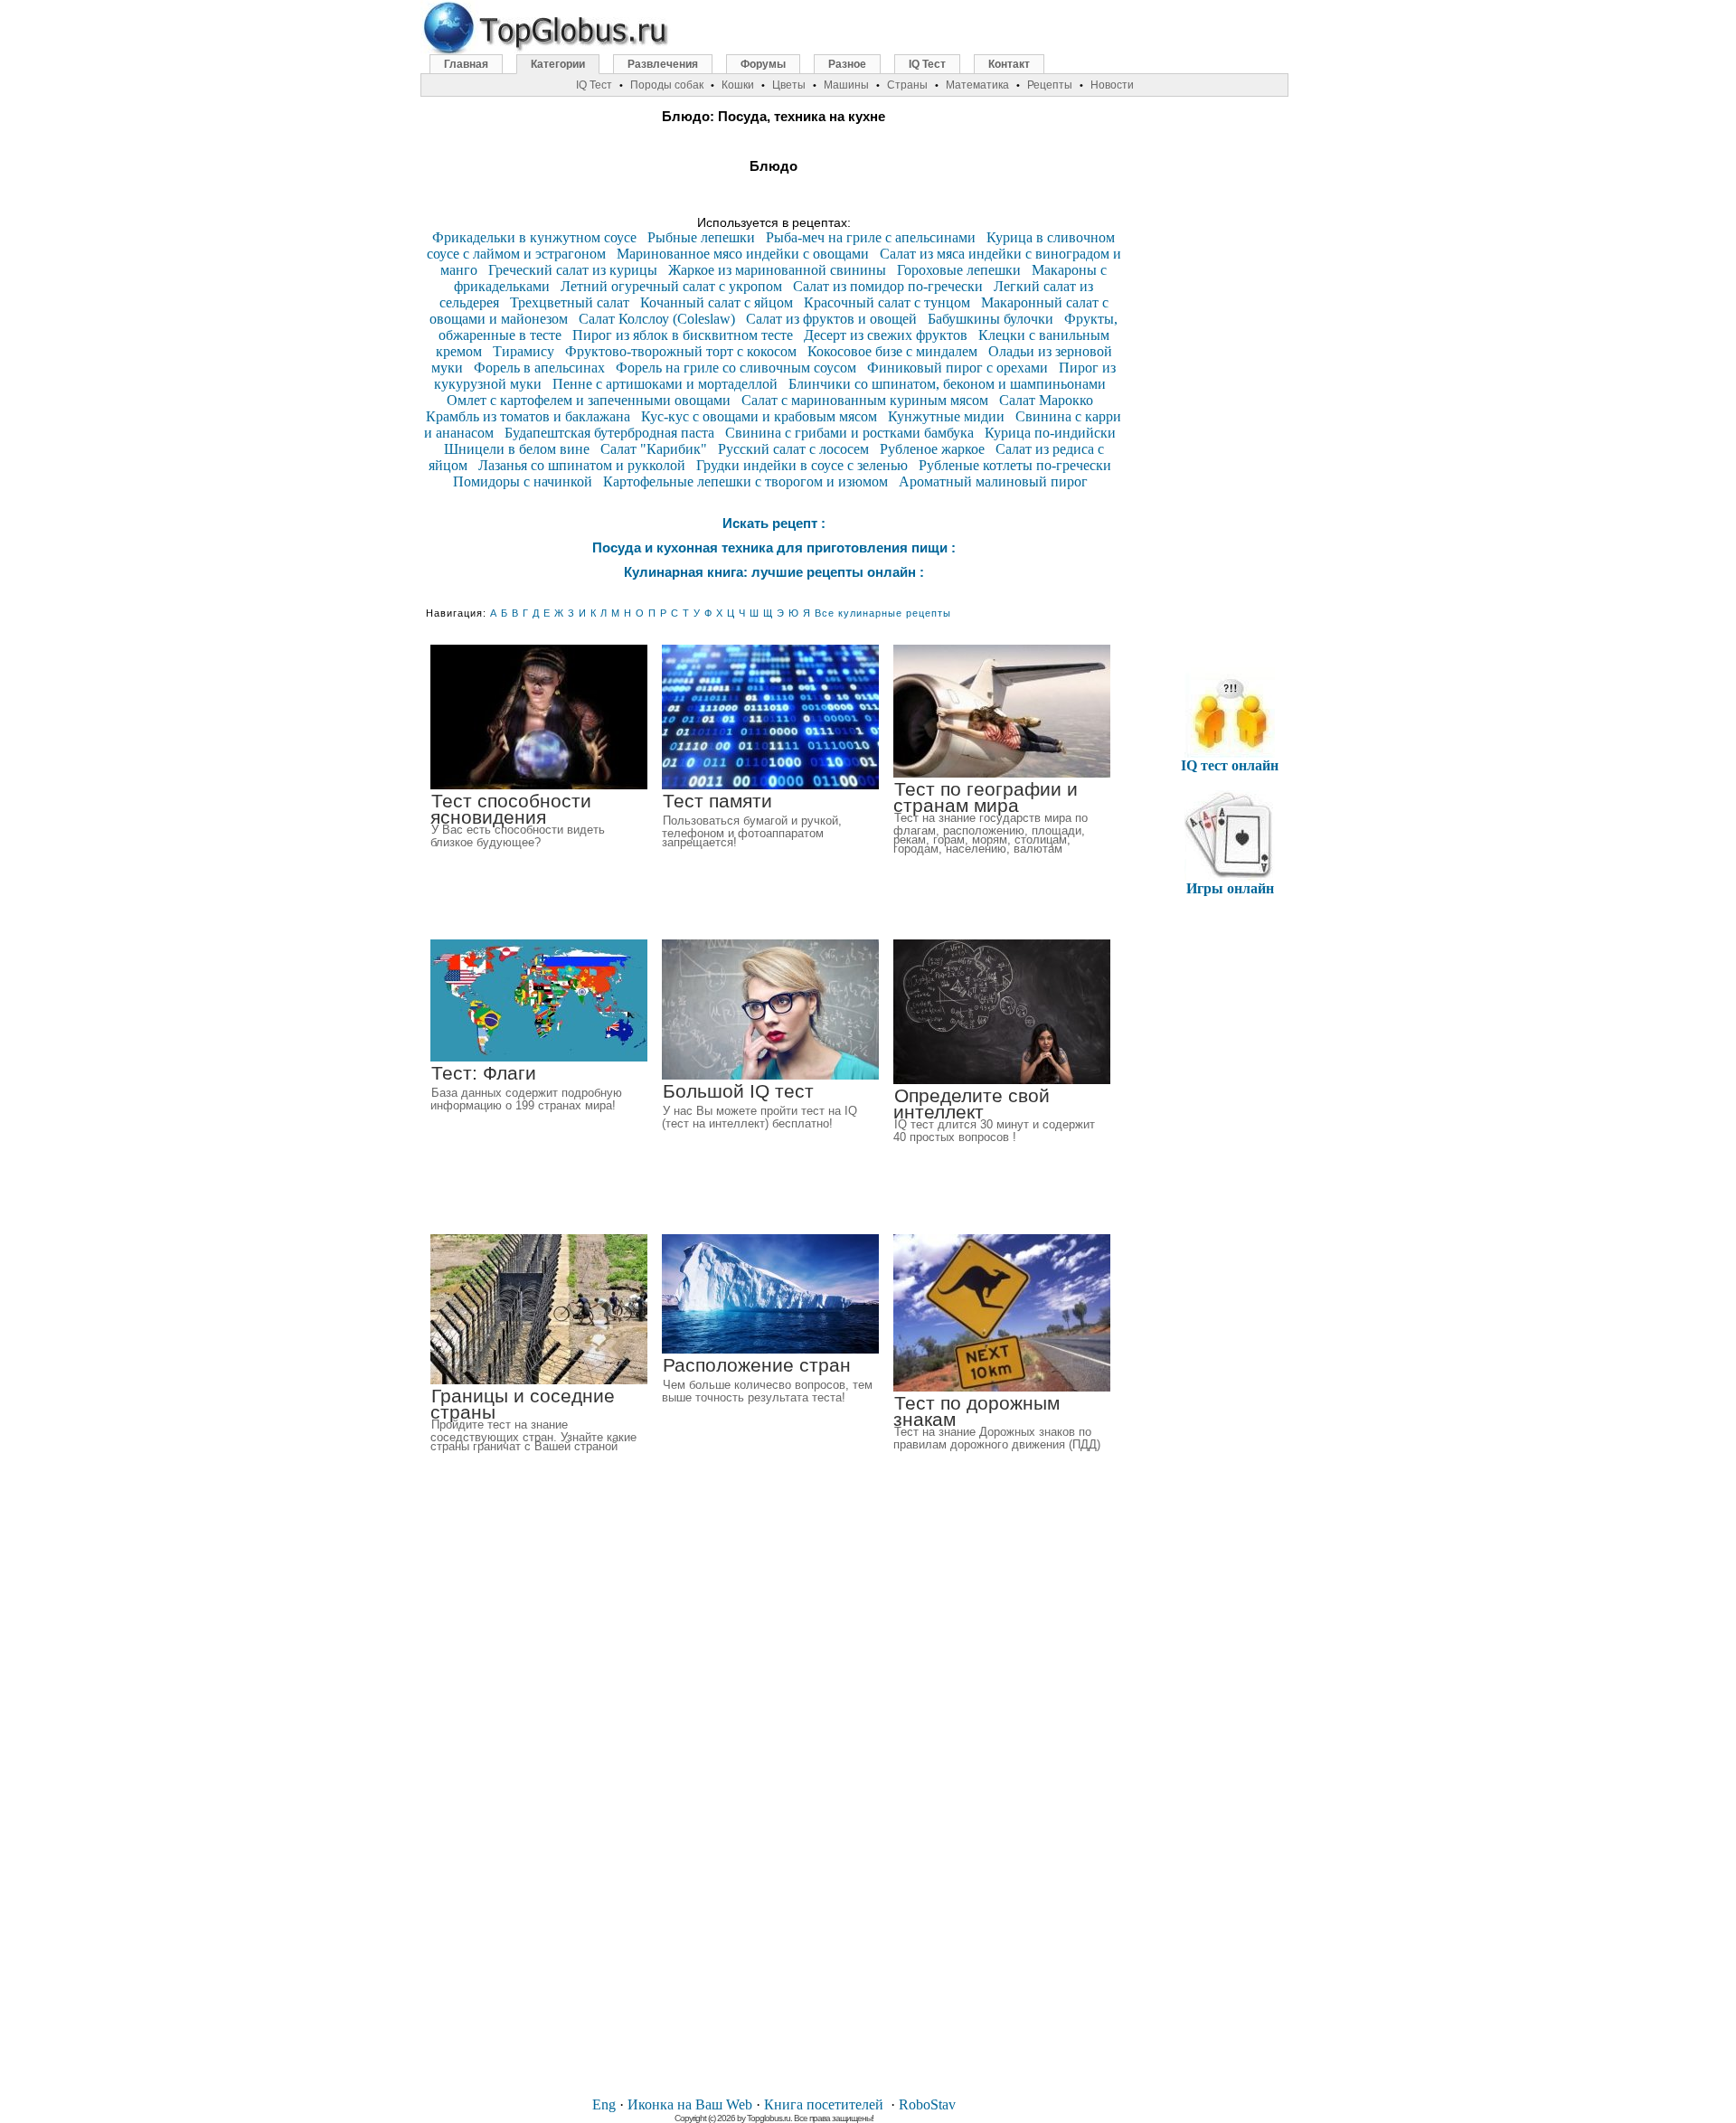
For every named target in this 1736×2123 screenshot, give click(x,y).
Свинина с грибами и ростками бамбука (849, 433)
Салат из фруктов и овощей (831, 319)
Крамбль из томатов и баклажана (528, 416)
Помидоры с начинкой (523, 481)
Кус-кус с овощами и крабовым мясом (759, 416)
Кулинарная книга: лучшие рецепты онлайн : (774, 572)
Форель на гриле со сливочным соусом (736, 368)
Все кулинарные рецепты (883, 613)
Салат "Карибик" (654, 449)
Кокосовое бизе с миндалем (892, 351)
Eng (604, 2104)
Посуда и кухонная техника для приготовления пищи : (774, 547)
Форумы (763, 64)
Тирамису (524, 351)
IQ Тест (927, 64)
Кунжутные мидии (946, 416)
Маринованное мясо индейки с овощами (743, 254)
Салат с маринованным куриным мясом (865, 400)
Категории (558, 64)
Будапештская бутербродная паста (609, 433)
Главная (466, 64)
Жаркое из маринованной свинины (777, 270)
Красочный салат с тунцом (887, 302)
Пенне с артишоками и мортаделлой (665, 384)
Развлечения (663, 64)
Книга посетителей (824, 2104)
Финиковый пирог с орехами (958, 368)
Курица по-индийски (1050, 433)
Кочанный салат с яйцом (717, 302)
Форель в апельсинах (539, 368)
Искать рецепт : (774, 523)
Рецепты (1050, 85)
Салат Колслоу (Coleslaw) (657, 319)
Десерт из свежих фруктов (886, 335)
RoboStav (927, 2104)
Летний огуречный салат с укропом (671, 286)
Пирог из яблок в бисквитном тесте (683, 335)
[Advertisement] (774, 1809)
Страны (907, 85)
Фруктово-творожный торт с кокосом (681, 351)
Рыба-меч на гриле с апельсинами (871, 237)
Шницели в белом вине (517, 449)
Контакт (1009, 64)
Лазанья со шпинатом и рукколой (582, 465)
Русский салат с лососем (793, 449)
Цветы (789, 85)
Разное (847, 64)
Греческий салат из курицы (573, 270)
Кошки (738, 85)
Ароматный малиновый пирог (993, 481)
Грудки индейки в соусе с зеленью (802, 465)
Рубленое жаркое (932, 449)
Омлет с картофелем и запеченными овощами (589, 400)
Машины (846, 85)
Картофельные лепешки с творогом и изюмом (745, 481)
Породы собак (667, 85)
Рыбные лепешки (701, 237)
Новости (1112, 85)
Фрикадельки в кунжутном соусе (534, 237)
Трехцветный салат (570, 302)
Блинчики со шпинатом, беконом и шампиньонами (947, 384)
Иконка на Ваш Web (690, 2104)
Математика (977, 85)
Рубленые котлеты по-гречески (1015, 465)
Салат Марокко (1046, 400)
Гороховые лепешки (959, 270)
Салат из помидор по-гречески (888, 286)
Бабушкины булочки (991, 319)
